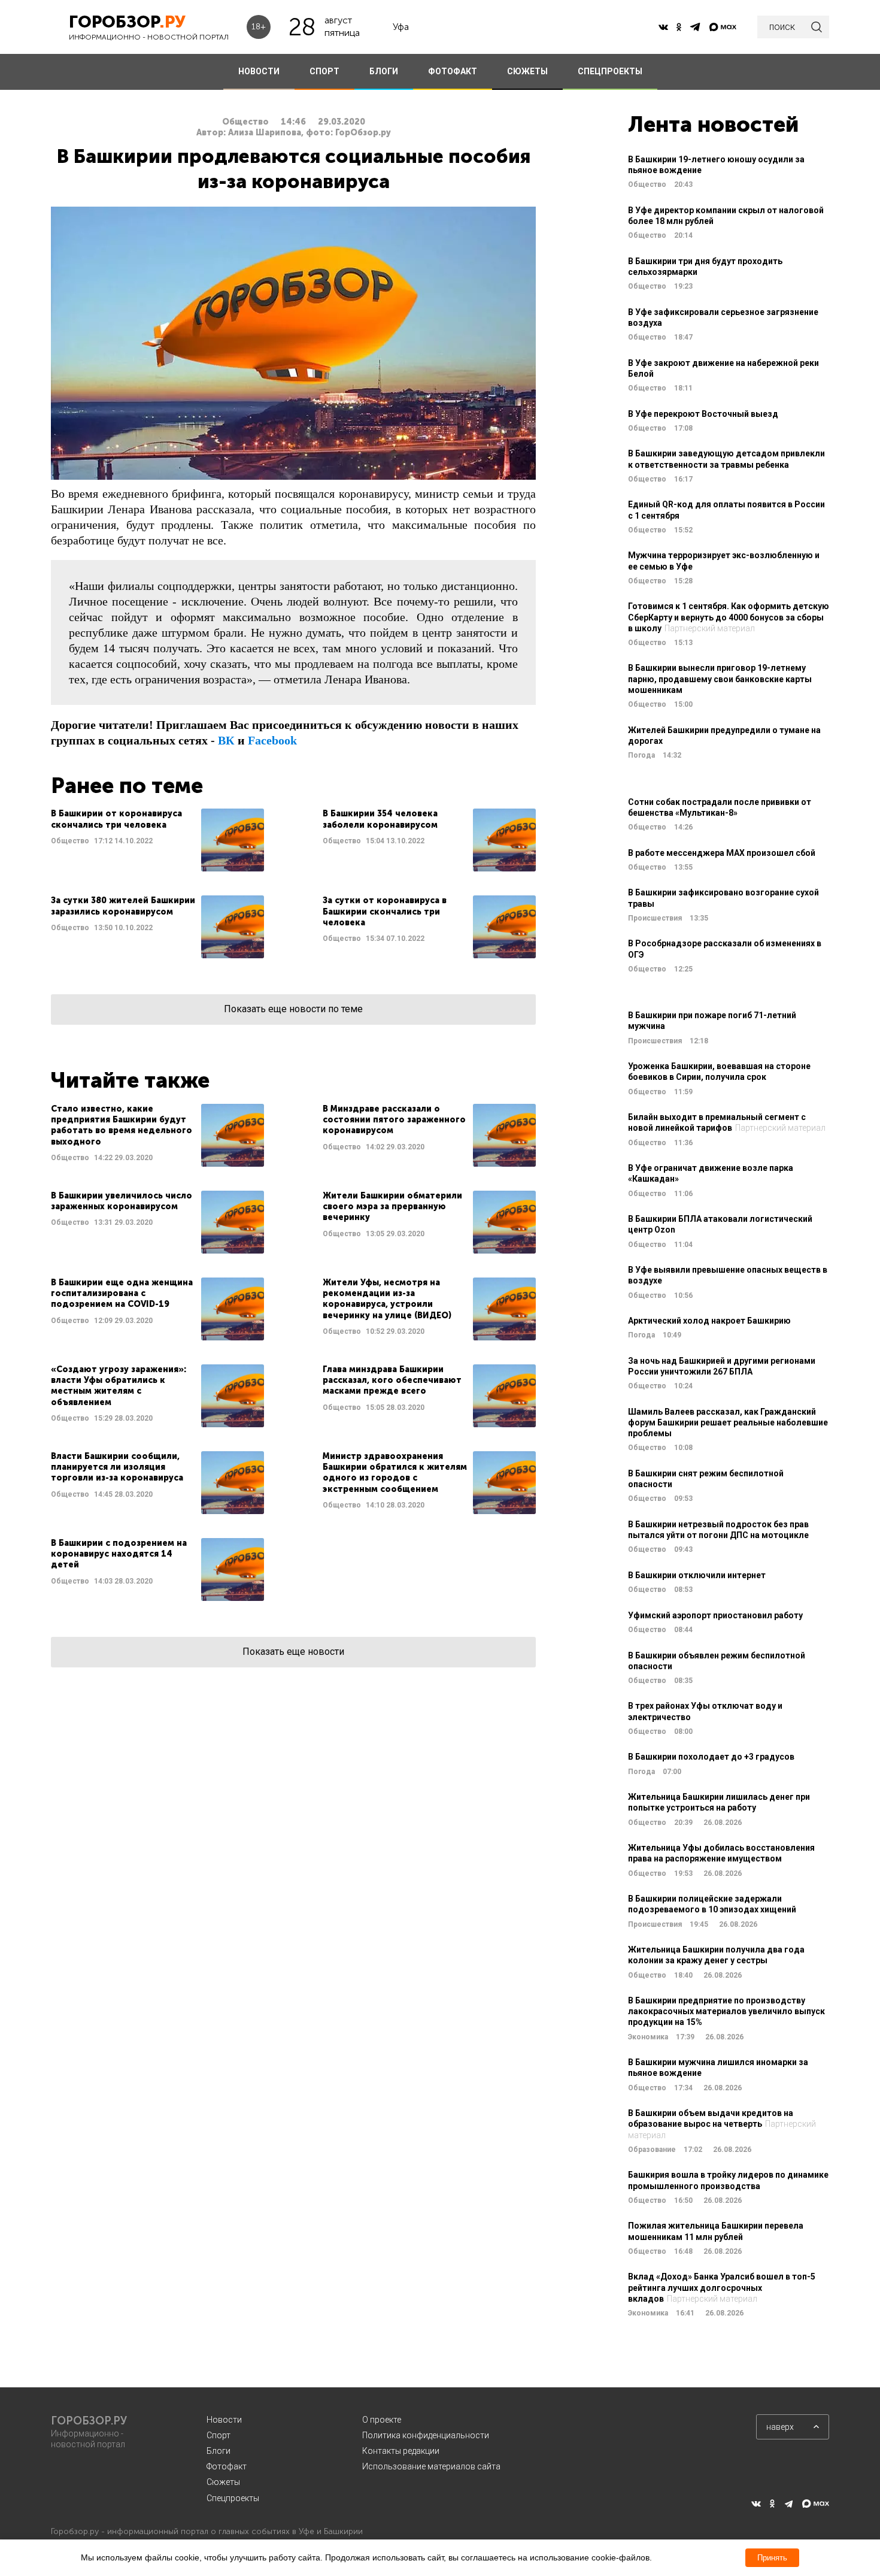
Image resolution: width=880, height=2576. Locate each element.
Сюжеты (223, 2482)
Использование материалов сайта (431, 2466)
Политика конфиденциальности (426, 2435)
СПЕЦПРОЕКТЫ (610, 71)
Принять (772, 2558)
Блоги (219, 2451)
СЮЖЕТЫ (527, 71)
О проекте (382, 2420)
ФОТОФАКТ (453, 71)
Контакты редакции (401, 2451)
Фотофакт (227, 2466)
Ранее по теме (127, 785)
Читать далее (157, 840)
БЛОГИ (384, 71)
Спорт (219, 2435)
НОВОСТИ (259, 71)
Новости (224, 2420)
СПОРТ (324, 71)
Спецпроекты (233, 2498)
